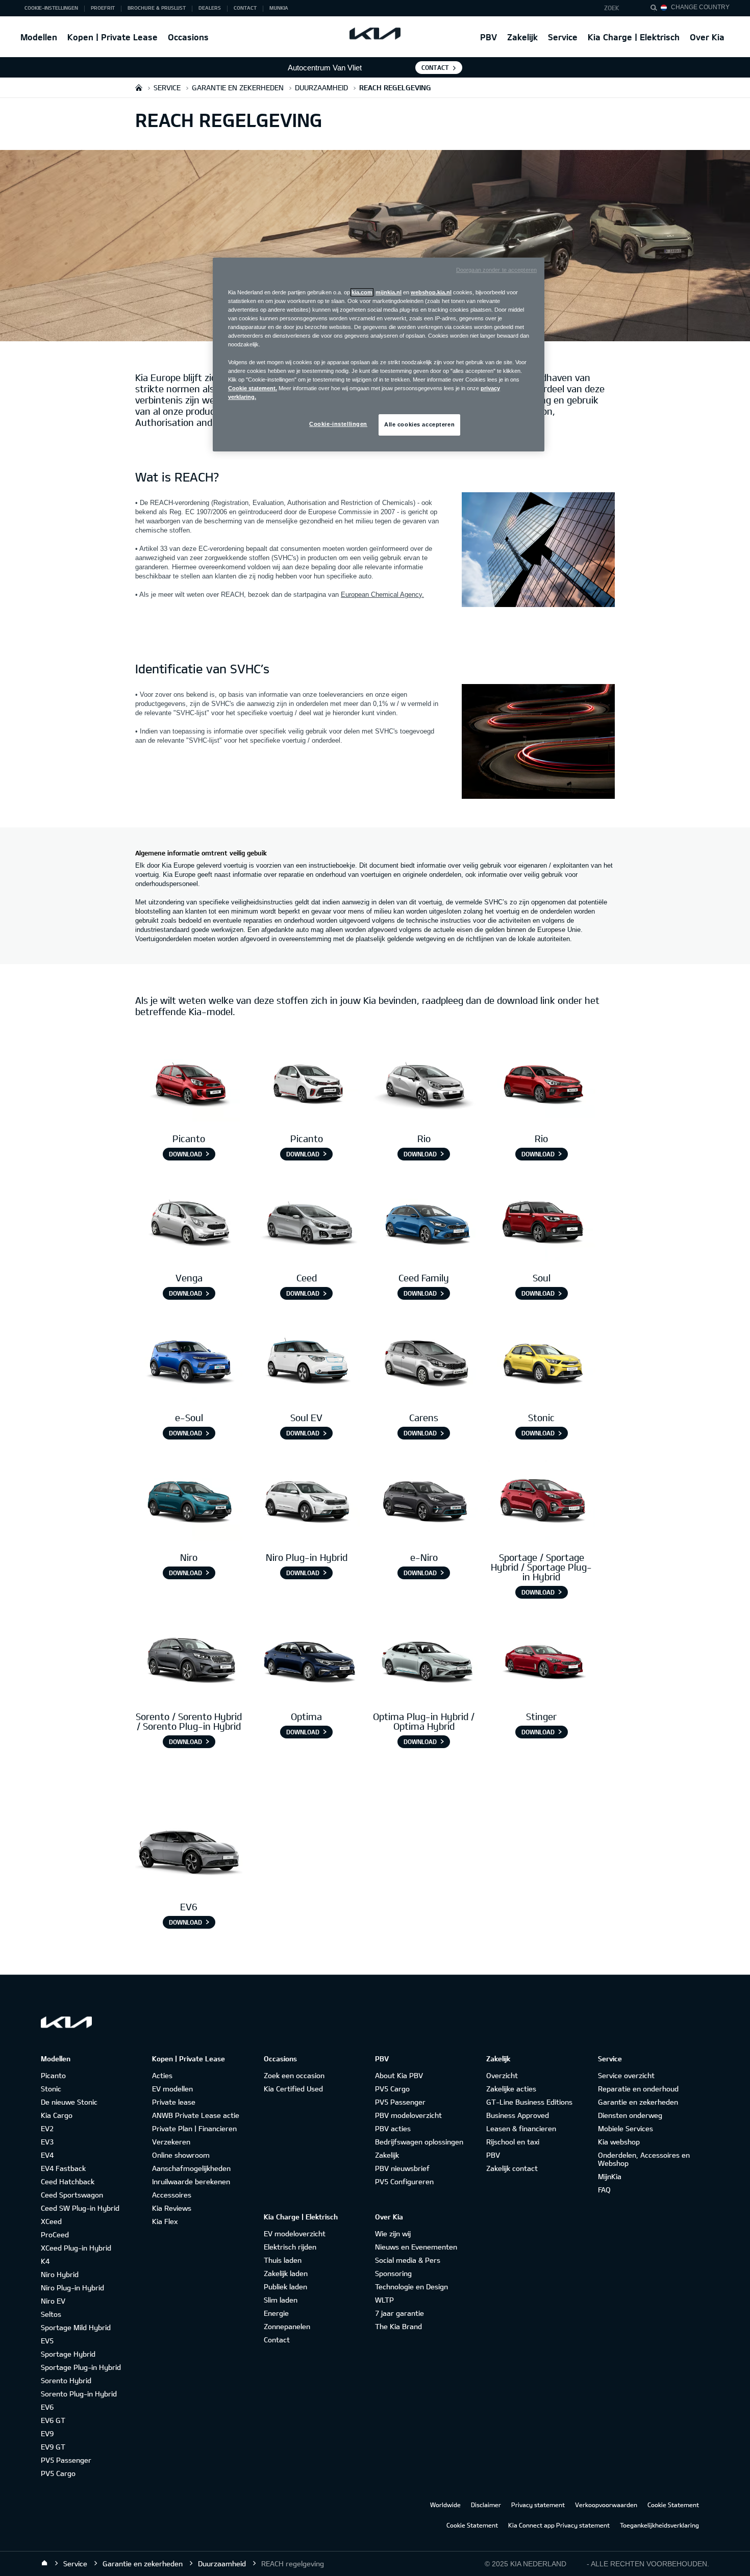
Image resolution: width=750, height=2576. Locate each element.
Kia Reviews (172, 2208)
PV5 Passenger (66, 2460)
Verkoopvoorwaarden (606, 2505)
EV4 (47, 2155)
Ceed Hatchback (68, 2181)
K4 (45, 2261)
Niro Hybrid (60, 2274)
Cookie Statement (673, 2505)
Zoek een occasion (294, 2075)
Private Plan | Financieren (194, 2128)
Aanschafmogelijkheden (191, 2168)
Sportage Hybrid (68, 2354)
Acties (162, 2075)
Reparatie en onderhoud (638, 2089)
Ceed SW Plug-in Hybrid (80, 2208)
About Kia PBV (399, 2075)
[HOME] (139, 87)
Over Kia (707, 37)
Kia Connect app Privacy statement (559, 2525)
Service (563, 37)
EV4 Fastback (63, 2168)
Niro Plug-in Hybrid (72, 2288)
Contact (435, 67)
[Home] (44, 2563)
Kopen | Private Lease (112, 37)
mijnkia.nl (389, 292)
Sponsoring (393, 2273)
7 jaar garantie (399, 2313)
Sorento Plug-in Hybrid (79, 2394)
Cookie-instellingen (338, 424)
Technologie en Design (411, 2287)
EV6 (47, 2407)
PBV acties (393, 2128)
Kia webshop (619, 2142)
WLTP (384, 2300)
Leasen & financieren (521, 2128)
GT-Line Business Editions (529, 2102)
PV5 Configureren (404, 2181)
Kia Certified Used (293, 2089)
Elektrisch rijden (290, 2247)
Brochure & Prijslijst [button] (157, 8)
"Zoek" (657, 9)
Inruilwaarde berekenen (191, 2181)
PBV (489, 37)
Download (185, 1154)
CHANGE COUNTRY (700, 7)
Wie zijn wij (393, 2233)
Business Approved (518, 2115)
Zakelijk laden (286, 2273)
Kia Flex (165, 2221)
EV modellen (172, 2089)
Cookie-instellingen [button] (51, 8)
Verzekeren (171, 2142)
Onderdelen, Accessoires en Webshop (644, 2159)
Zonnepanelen (287, 2326)
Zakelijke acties (511, 2089)
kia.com (362, 292)
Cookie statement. (253, 388)
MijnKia (610, 2176)
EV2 (47, 2128)
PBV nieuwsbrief (402, 2168)
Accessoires (172, 2195)
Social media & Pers (408, 2260)
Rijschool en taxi (513, 2142)
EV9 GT (53, 2447)
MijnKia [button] (279, 8)
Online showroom (181, 2155)
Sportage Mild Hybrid (76, 2327)
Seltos (51, 2314)
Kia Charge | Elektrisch (634, 37)
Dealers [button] (210, 8)
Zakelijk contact (512, 2168)
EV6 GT (53, 2420)
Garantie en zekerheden (638, 2102)
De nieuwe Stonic (69, 2102)
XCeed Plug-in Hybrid (76, 2248)
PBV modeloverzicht (408, 2115)
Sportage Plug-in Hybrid (81, 2367)
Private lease (174, 2102)
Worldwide (445, 2505)
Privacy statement (538, 2505)
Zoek (612, 8)
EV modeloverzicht (295, 2233)
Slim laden (281, 2300)
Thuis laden (283, 2260)
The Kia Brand (398, 2326)
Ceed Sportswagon (72, 2195)
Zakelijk (522, 37)
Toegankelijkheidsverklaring (659, 2525)
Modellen (39, 37)
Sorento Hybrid (66, 2380)
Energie (276, 2313)
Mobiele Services (626, 2128)
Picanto (53, 2075)
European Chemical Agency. (382, 595)
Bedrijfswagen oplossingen (419, 2142)
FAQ (604, 2190)
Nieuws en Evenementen (416, 2247)
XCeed (51, 2221)
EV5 (47, 2341)
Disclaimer (486, 2505)
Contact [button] (245, 8)
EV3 (47, 2142)
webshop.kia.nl (431, 292)
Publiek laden (285, 2287)
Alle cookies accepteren (419, 424)
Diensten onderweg (630, 2115)
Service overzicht (626, 2075)
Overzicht (502, 2075)
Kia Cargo (57, 2115)
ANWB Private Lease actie (196, 2115)
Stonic (51, 2089)
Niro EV (53, 2301)
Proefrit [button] (103, 8)
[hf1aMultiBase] (189, 1083)
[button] (619, 8)
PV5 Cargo (58, 2473)
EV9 (47, 2433)
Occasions (188, 37)
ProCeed (55, 2234)
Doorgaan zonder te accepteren (496, 270)
